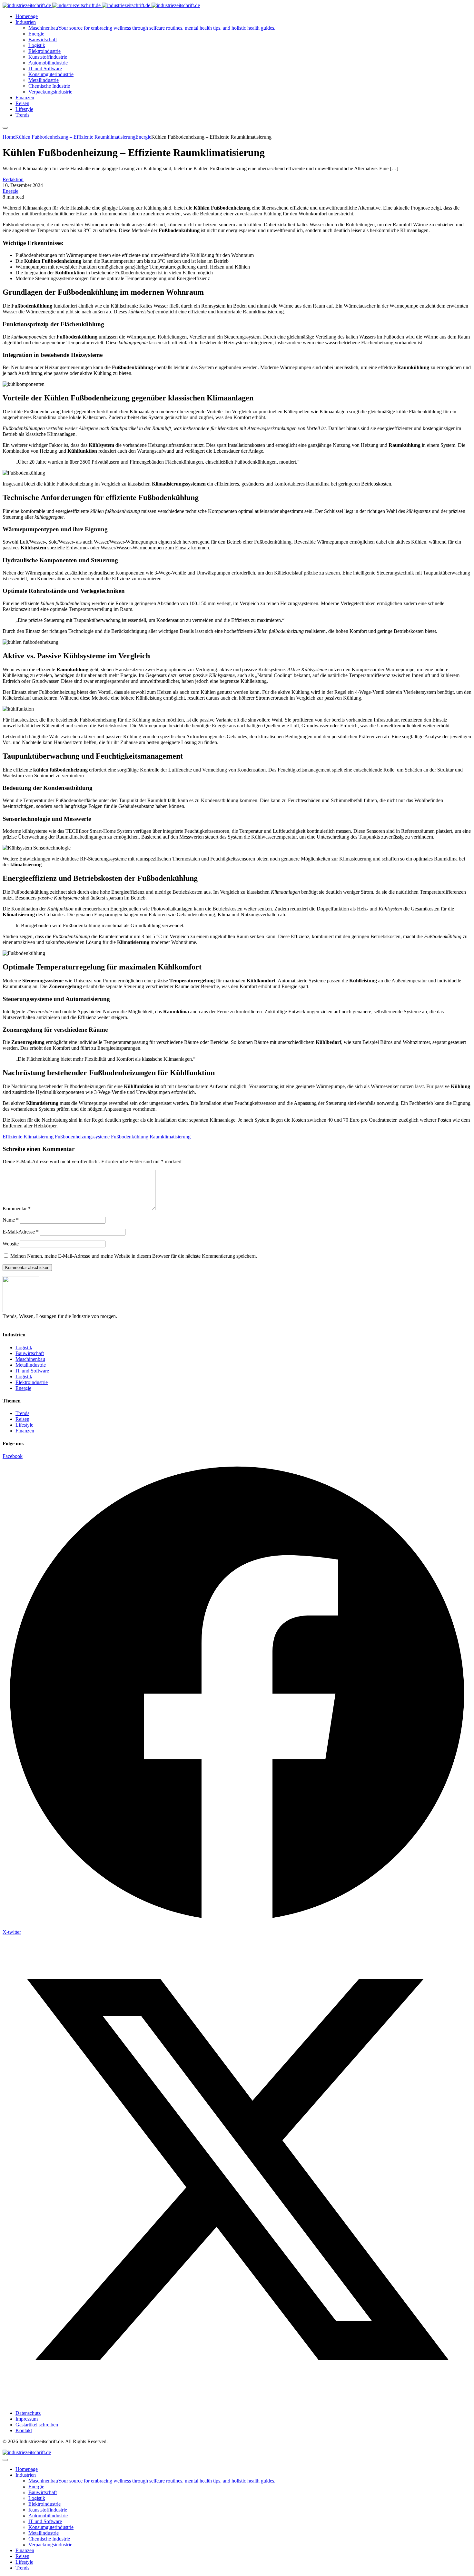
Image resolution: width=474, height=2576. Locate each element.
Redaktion (13, 179)
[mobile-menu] (5, 128)
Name (11, 1220)
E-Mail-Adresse (21, 1232)
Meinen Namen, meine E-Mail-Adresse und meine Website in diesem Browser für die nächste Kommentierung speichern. (134, 1256)
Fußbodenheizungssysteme (82, 1137)
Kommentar (17, 1209)
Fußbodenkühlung (130, 1137)
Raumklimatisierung (170, 1137)
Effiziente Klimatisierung (28, 1137)
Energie (10, 191)
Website (11, 1244)
